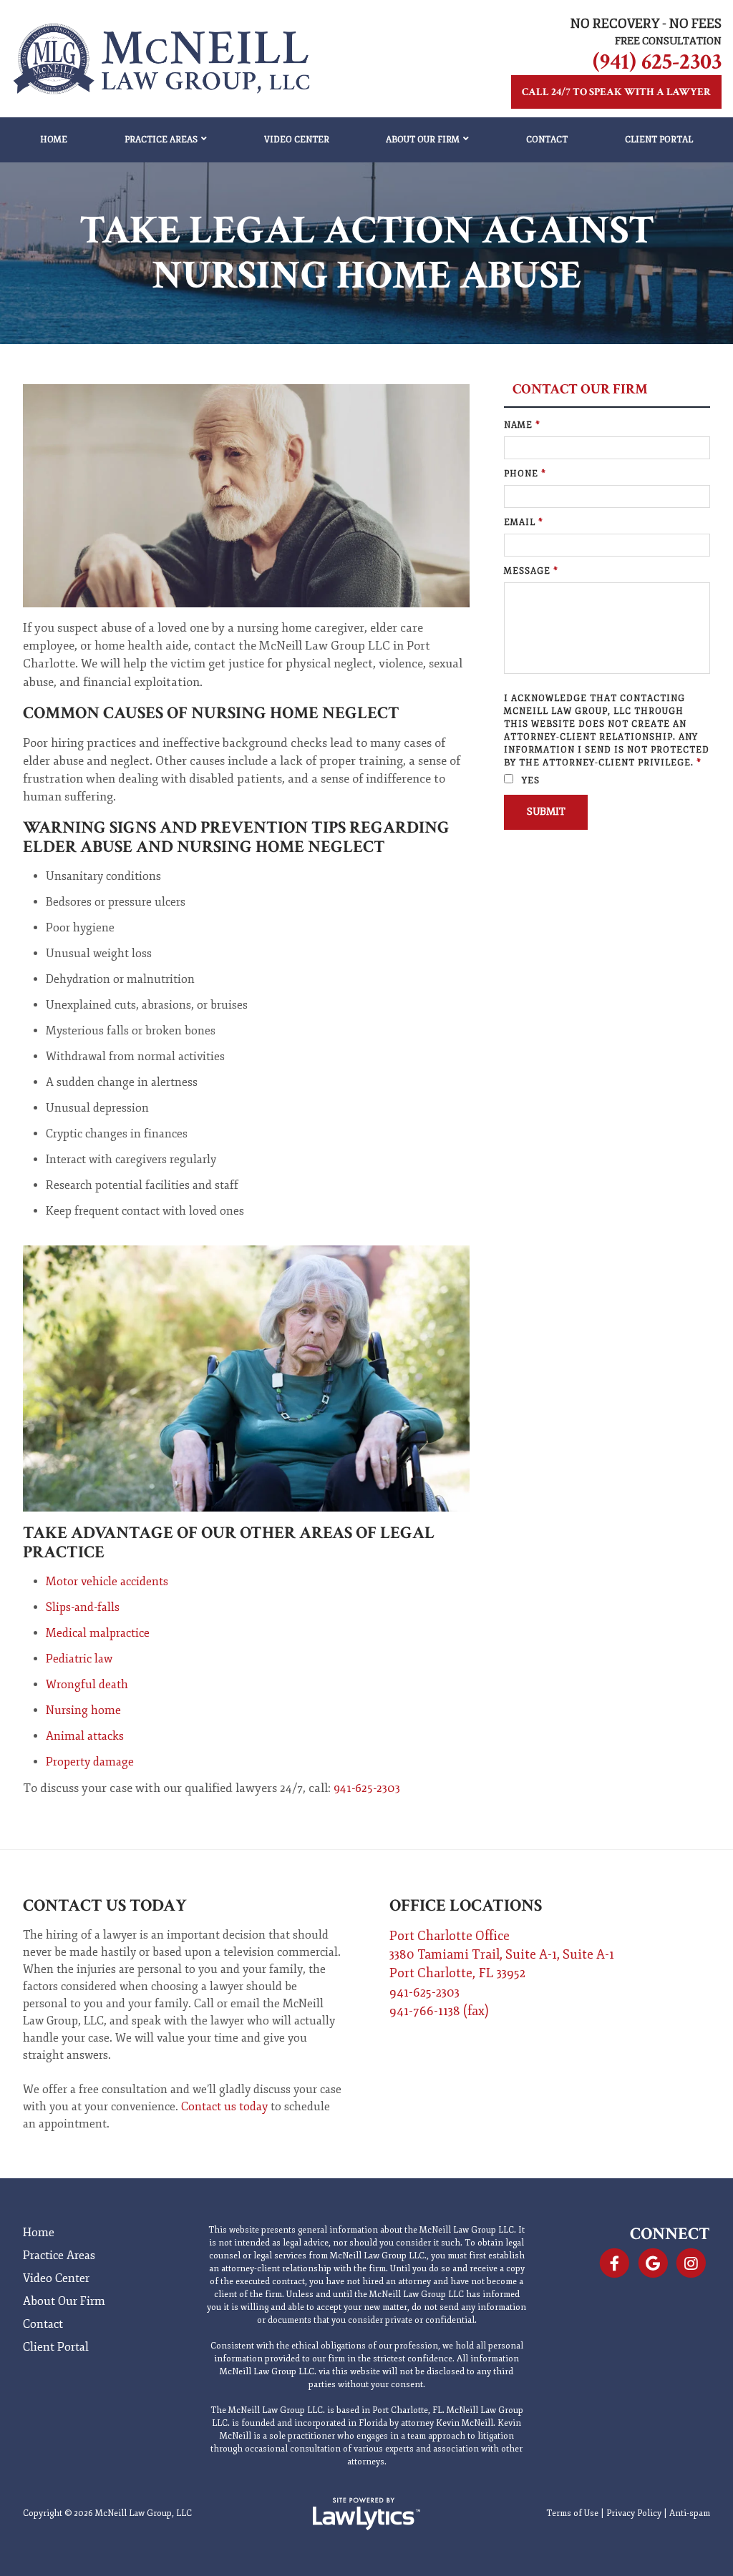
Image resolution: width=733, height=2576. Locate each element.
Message (531, 571)
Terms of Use (572, 2513)
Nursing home (83, 1710)
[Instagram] (691, 2263)
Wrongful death (87, 1685)
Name (522, 425)
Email (524, 523)
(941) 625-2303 (657, 62)
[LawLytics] (366, 2514)
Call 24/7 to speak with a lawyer (616, 92)
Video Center (297, 140)
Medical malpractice (98, 1633)
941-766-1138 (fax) (439, 2011)
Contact (547, 140)
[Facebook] (615, 2263)
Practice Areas (161, 140)
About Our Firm (423, 140)
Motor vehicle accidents (107, 1582)
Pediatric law (79, 1659)
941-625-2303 (367, 1788)
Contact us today (224, 2107)
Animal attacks (85, 1736)
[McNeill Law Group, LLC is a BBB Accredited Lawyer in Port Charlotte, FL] (689, 2324)
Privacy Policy (634, 2513)
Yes (529, 781)
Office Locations (466, 1905)
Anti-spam (690, 2513)
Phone (525, 474)
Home (54, 140)
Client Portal (659, 140)
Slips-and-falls (83, 1607)
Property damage (90, 1762)
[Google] (652, 2263)
